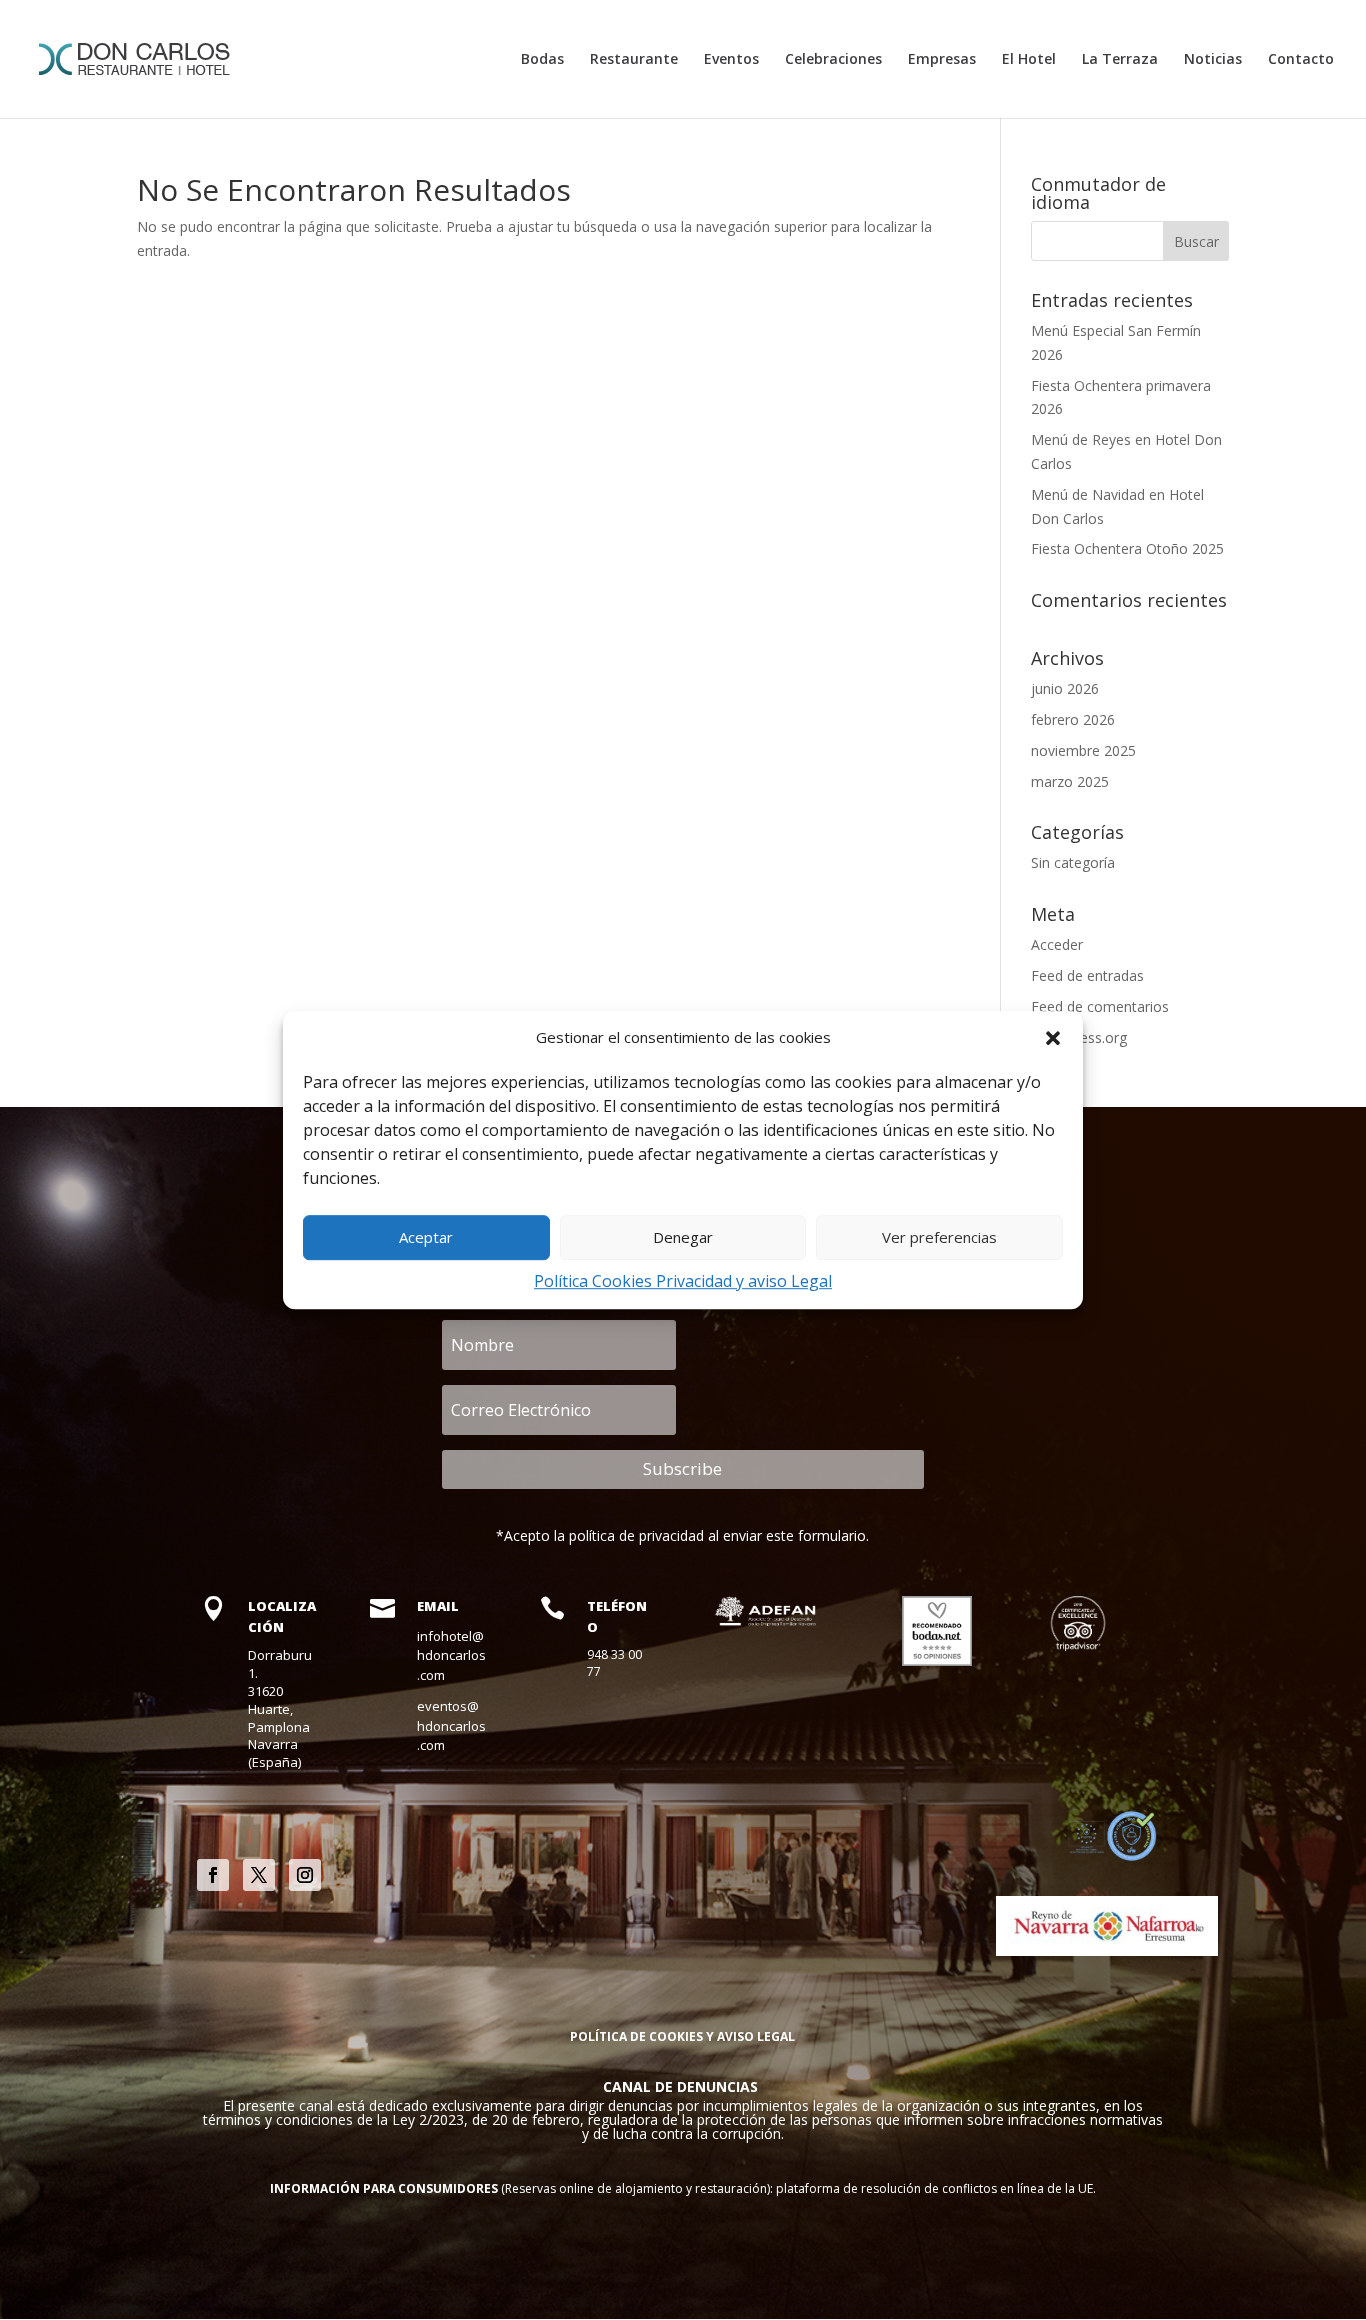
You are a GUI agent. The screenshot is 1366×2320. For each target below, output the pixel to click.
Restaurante (634, 60)
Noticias (1213, 60)
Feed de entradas (1087, 975)
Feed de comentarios (1100, 1006)
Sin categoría (1073, 862)
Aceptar (426, 1238)
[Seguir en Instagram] (305, 1875)
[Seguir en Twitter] (259, 1875)
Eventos (731, 60)
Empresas (942, 60)
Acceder (1057, 944)
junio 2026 (1065, 688)
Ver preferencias (939, 1238)
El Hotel (1029, 60)
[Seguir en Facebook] (213, 1875)
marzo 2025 (1070, 781)
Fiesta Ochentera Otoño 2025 (1127, 548)
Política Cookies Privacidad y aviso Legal (683, 1281)
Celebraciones (833, 60)
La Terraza (1120, 60)
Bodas (542, 60)
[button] (1053, 1038)
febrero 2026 (1073, 719)
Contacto (1301, 60)
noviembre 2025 (1083, 750)
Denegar (683, 1238)
